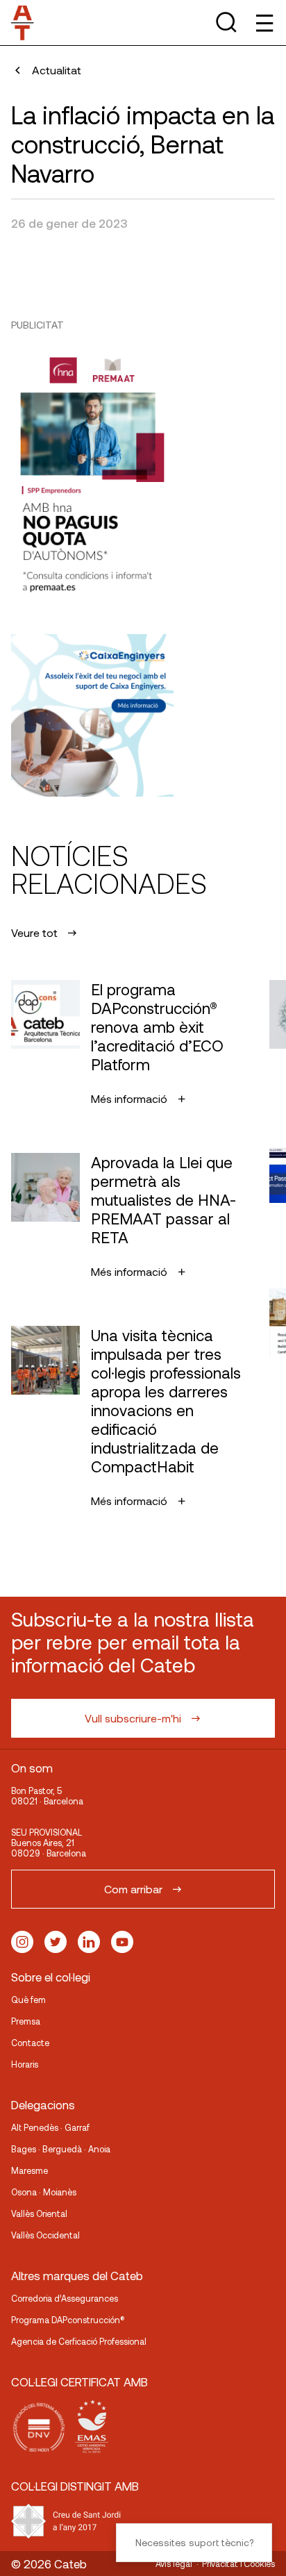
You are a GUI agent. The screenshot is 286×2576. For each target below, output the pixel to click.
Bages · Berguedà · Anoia (61, 2149)
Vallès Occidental (45, 2235)
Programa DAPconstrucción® (68, 2320)
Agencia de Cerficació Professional (79, 2341)
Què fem (28, 2000)
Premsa (26, 2021)
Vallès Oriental (39, 2213)
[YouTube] (122, 1942)
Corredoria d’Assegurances (65, 2298)
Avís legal (174, 2563)
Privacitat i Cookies (238, 2563)
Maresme (30, 2170)
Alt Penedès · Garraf (50, 2127)
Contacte (30, 2043)
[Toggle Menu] (263, 23)
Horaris (25, 2064)
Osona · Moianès (44, 2192)
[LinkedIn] (89, 1942)
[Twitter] (56, 1942)
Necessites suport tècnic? (194, 2542)
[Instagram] (22, 1942)
